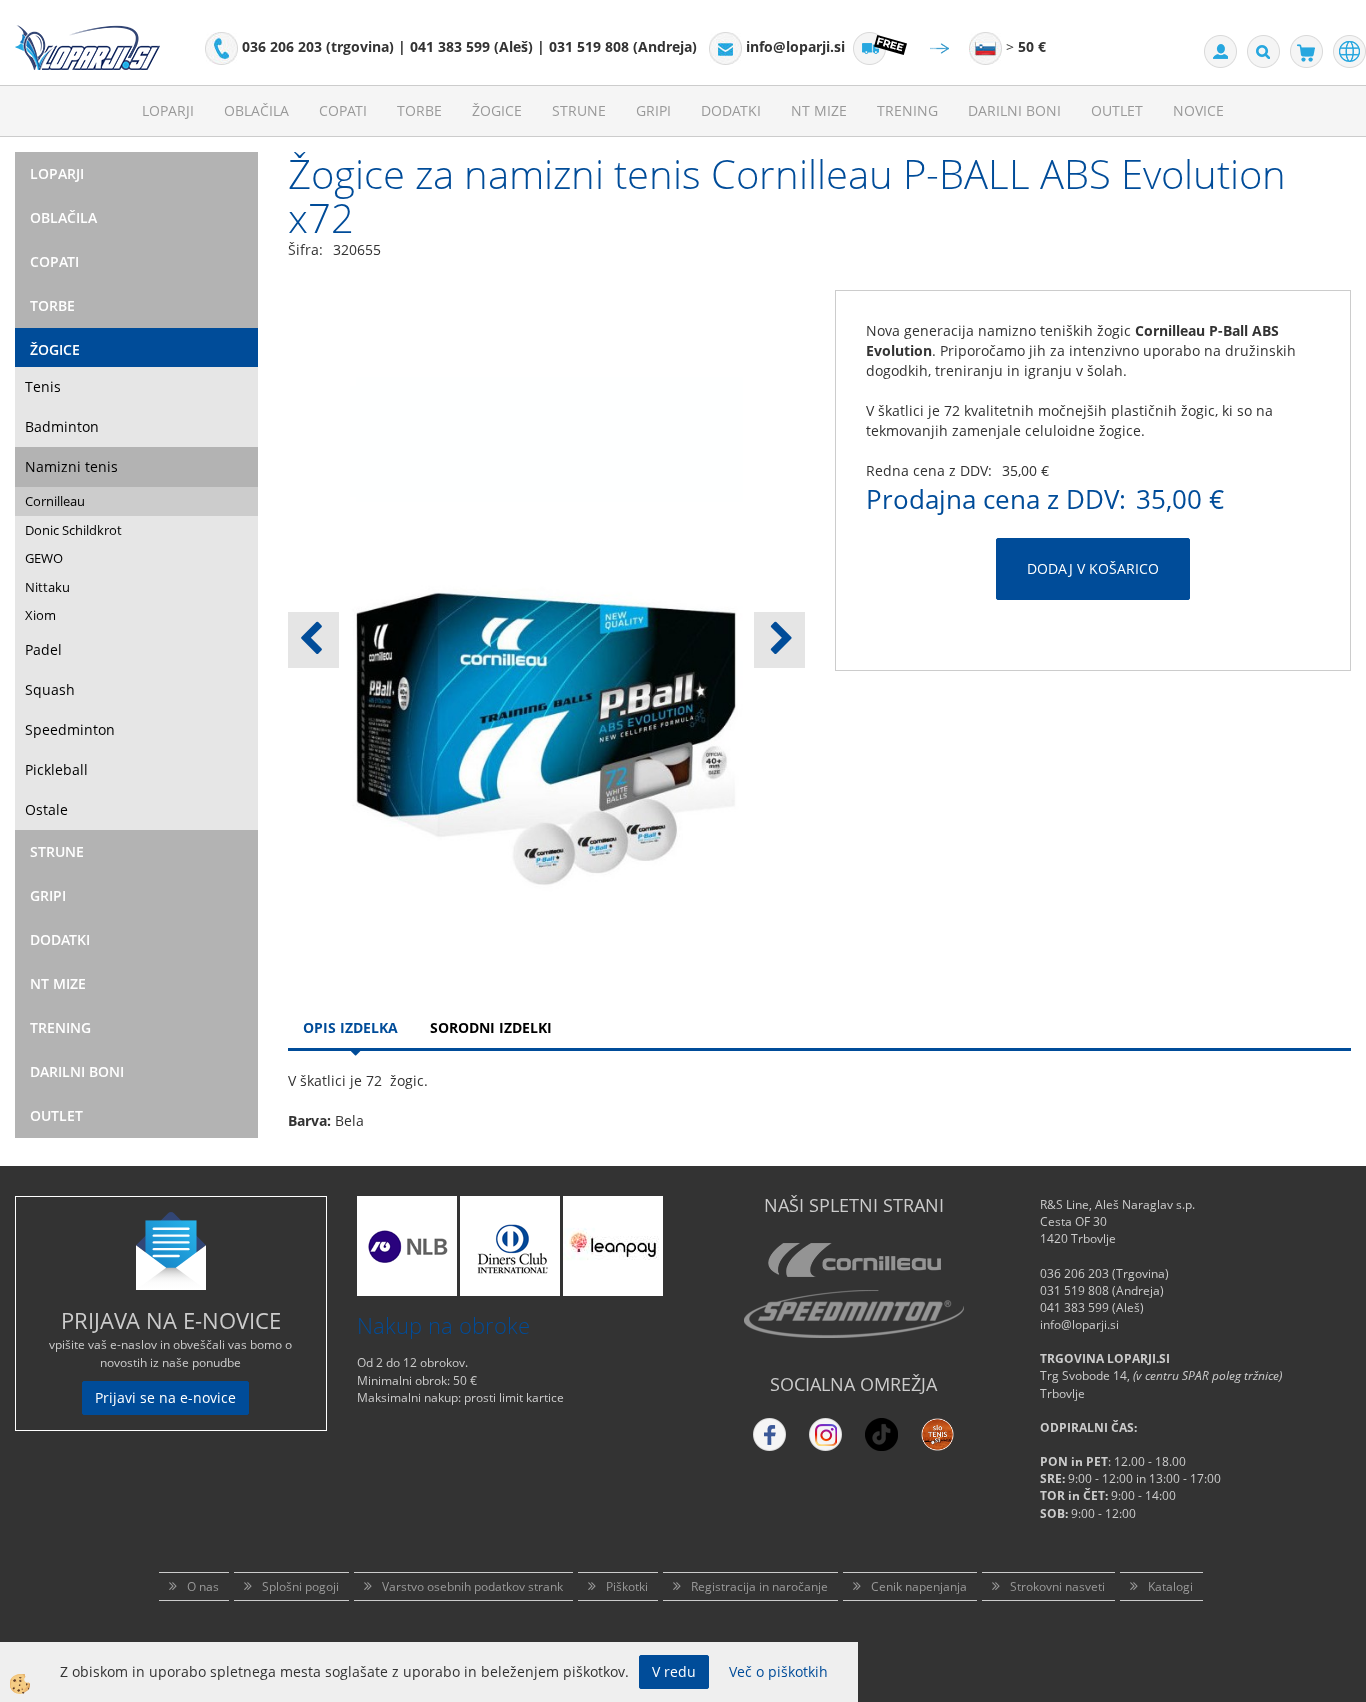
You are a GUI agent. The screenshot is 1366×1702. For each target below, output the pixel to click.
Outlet (1117, 110)
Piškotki (627, 1586)
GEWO (44, 558)
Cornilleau (55, 501)
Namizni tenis (71, 466)
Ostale (46, 809)
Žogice (497, 110)
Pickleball (56, 769)
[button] (779, 640)
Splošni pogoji (300, 1586)
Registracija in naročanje (759, 1586)
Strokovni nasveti (1057, 1586)
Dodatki (731, 110)
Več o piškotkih (778, 1671)
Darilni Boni (1014, 110)
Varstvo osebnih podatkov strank (472, 1586)
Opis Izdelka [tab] (350, 1027)
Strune (579, 110)
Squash (50, 689)
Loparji (168, 110)
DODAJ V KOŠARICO (1093, 568)
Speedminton (70, 729)
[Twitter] (825, 1434)
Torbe (419, 110)
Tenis (43, 386)
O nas (203, 1586)
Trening (907, 110)
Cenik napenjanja (919, 1586)
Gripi (653, 110)
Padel (43, 649)
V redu (674, 1671)
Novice (1198, 110)
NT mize (819, 110)
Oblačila (256, 110)
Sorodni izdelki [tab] (491, 1027)
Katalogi (1170, 1586)
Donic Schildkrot (73, 530)
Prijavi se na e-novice (165, 1397)
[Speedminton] (854, 1314)
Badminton (62, 426)
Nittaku (47, 587)
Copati (343, 110)
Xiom (40, 615)
